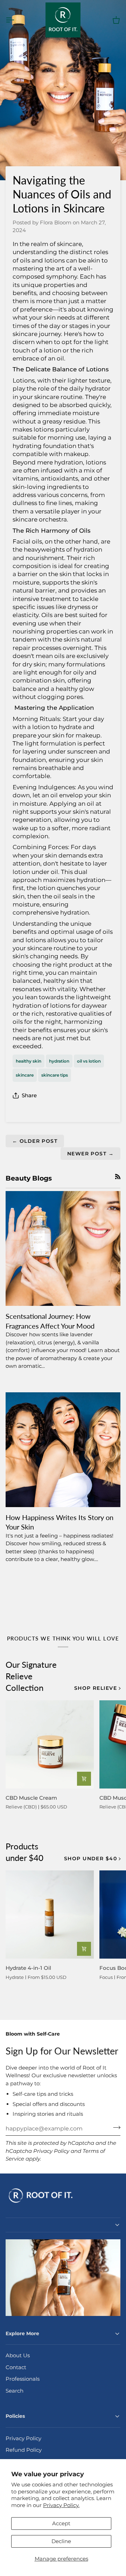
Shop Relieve (96, 1688)
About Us (18, 2355)
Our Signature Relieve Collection (31, 1676)
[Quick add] (84, 1949)
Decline (61, 2541)
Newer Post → (90, 1154)
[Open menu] (16, 20)
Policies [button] (15, 2416)
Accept (61, 2523)
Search (15, 2391)
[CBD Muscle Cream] (50, 1744)
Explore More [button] (22, 2333)
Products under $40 (24, 1852)
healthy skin (29, 1061)
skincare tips (55, 1075)
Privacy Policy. (61, 2505)
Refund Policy (24, 2450)
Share (29, 1095)
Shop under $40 (90, 1858)
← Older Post (35, 1141)
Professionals (23, 2379)
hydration (59, 1061)
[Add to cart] (84, 1779)
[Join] (115, 2128)
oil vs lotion (89, 1061)
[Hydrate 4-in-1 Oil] (50, 1914)
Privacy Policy (51, 2151)
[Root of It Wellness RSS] (118, 1177)
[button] (63, 2225)
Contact (16, 2367)
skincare (25, 1075)
